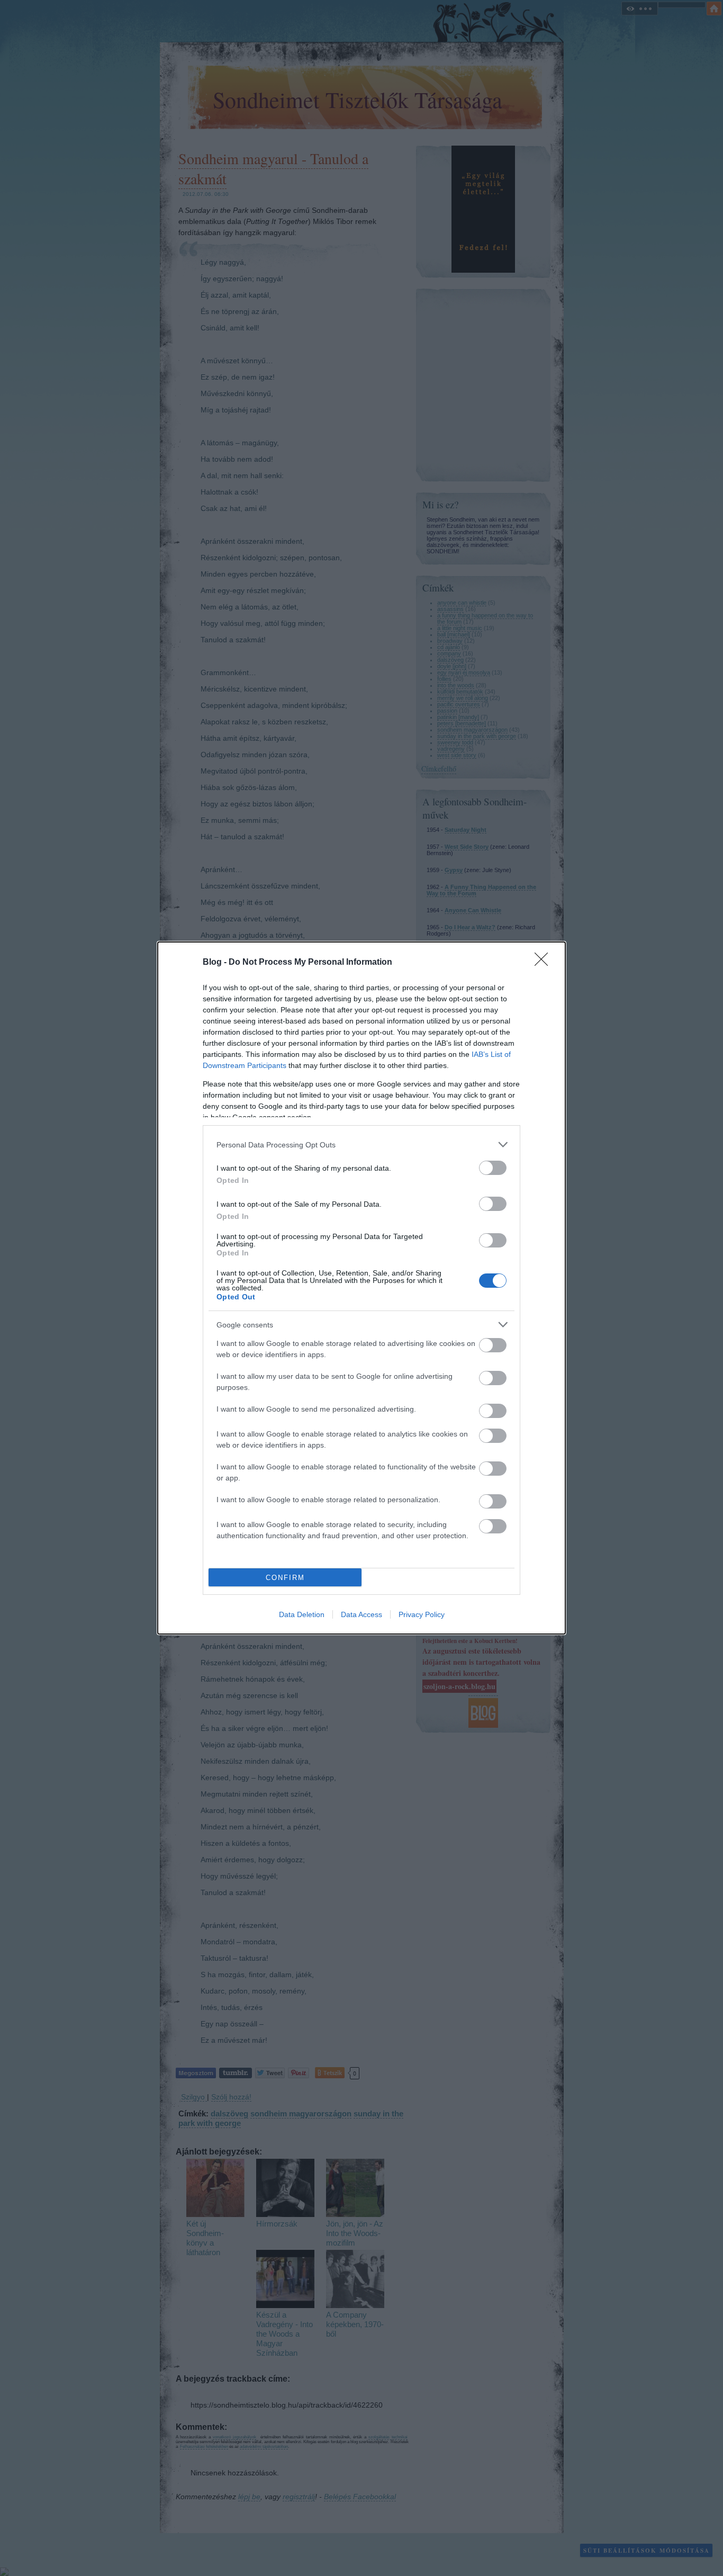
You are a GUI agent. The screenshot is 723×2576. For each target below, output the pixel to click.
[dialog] (361, 1288)
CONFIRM (285, 1578)
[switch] (493, 1168)
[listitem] (361, 1145)
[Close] (545, 963)
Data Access (361, 1614)
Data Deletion (302, 1614)
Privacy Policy (422, 1614)
